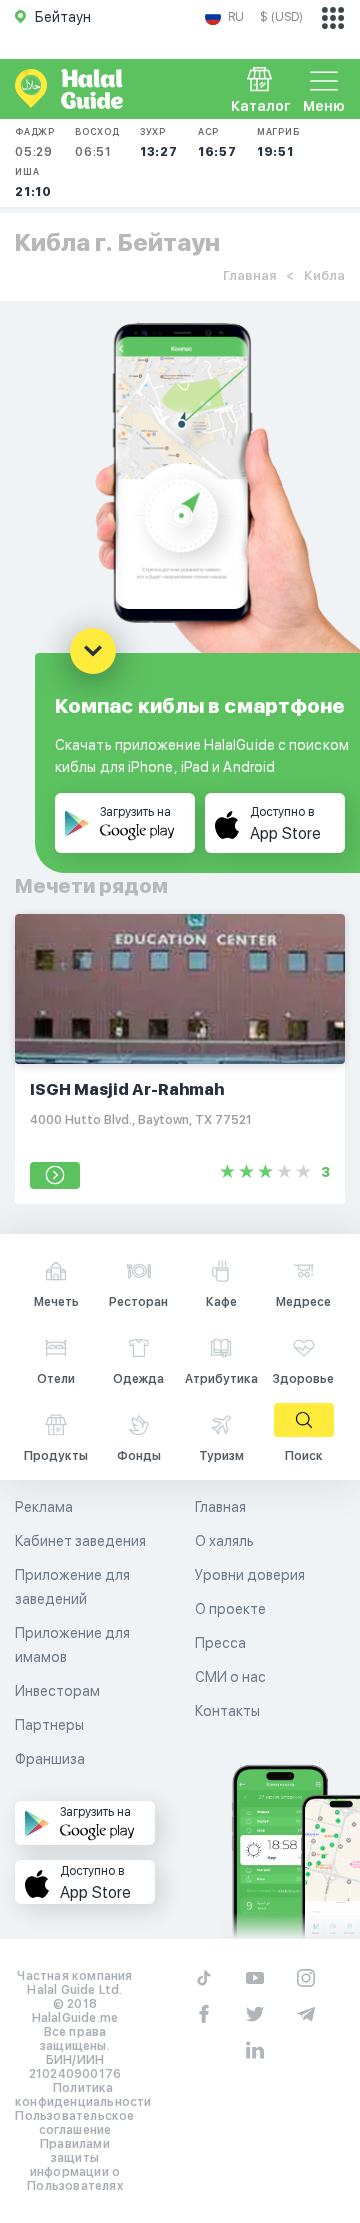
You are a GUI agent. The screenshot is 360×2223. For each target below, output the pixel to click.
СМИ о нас (230, 1677)
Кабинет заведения (80, 1541)
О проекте (230, 1609)
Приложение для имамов (72, 1645)
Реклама (44, 1507)
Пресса (220, 1643)
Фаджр (35, 142)
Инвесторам (57, 1691)
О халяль (224, 1541)
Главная (249, 275)
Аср (217, 142)
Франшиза (50, 1759)
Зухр (159, 142)
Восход (97, 142)
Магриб (278, 142)
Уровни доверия (250, 1575)
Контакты (227, 1711)
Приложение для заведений (72, 1587)
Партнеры (49, 1725)
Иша (33, 182)
